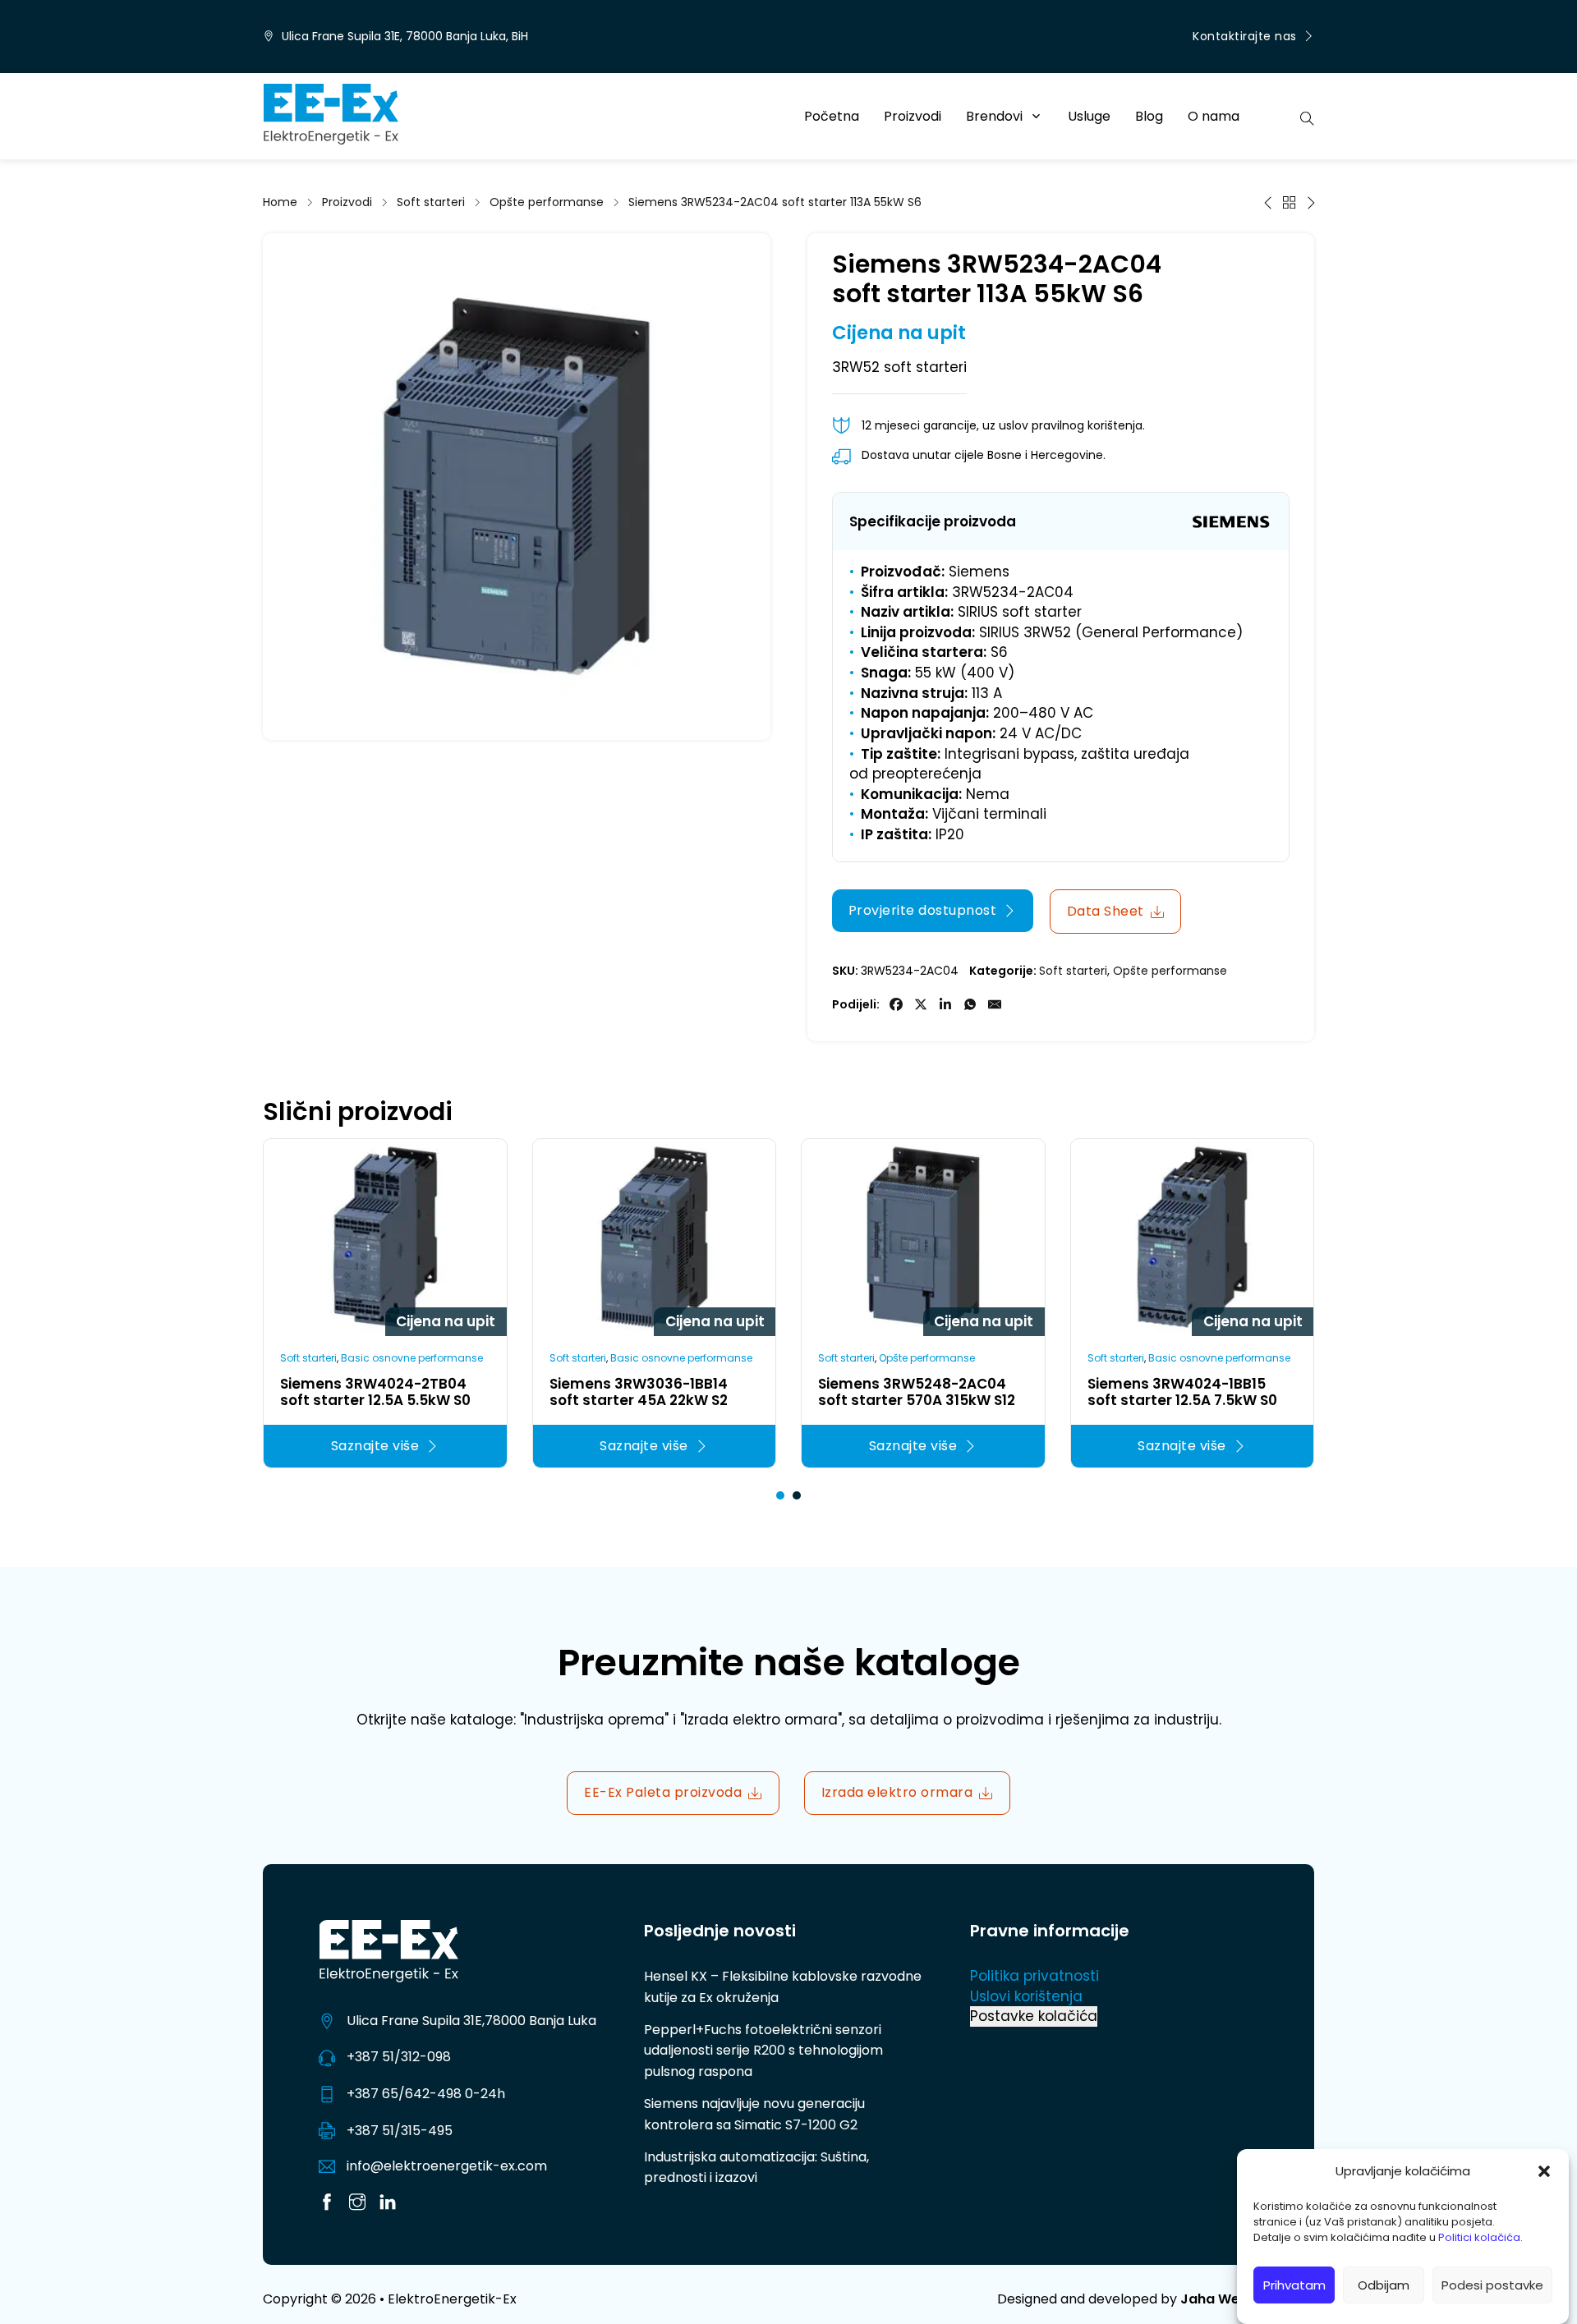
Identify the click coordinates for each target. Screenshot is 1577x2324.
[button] (1544, 2171)
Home (280, 202)
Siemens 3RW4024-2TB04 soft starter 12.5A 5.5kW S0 (375, 1392)
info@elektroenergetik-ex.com (447, 2166)
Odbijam (1384, 2285)
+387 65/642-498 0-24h (426, 2094)
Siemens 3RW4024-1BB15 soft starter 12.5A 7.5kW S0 (1182, 1392)
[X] (921, 1004)
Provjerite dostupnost (923, 910)
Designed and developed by (1156, 2299)
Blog (1149, 116)
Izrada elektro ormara (897, 1792)
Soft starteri (431, 202)
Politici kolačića (1479, 2238)
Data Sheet (1106, 911)
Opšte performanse (547, 202)
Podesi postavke (1492, 2285)
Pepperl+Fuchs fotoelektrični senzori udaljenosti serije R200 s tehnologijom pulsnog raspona (763, 2051)
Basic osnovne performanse (412, 1358)
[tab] (780, 1495)
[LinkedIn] (945, 1004)
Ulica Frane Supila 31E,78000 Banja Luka (471, 2021)
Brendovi (994, 116)
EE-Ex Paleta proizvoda (663, 1792)
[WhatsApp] (970, 1004)
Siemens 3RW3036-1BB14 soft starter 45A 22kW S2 (639, 1392)
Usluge (1089, 116)
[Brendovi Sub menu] (1036, 116)
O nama (1214, 116)
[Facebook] (896, 1004)
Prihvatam (1294, 2285)
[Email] (995, 1004)
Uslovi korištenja (1026, 1996)
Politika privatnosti (1034, 1976)
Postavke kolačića (1034, 2016)
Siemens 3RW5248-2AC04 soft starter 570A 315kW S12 (917, 1392)
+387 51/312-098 (399, 2057)
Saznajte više (375, 1446)
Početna (832, 116)
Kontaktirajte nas (1245, 36)
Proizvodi (913, 116)
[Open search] (1307, 117)
